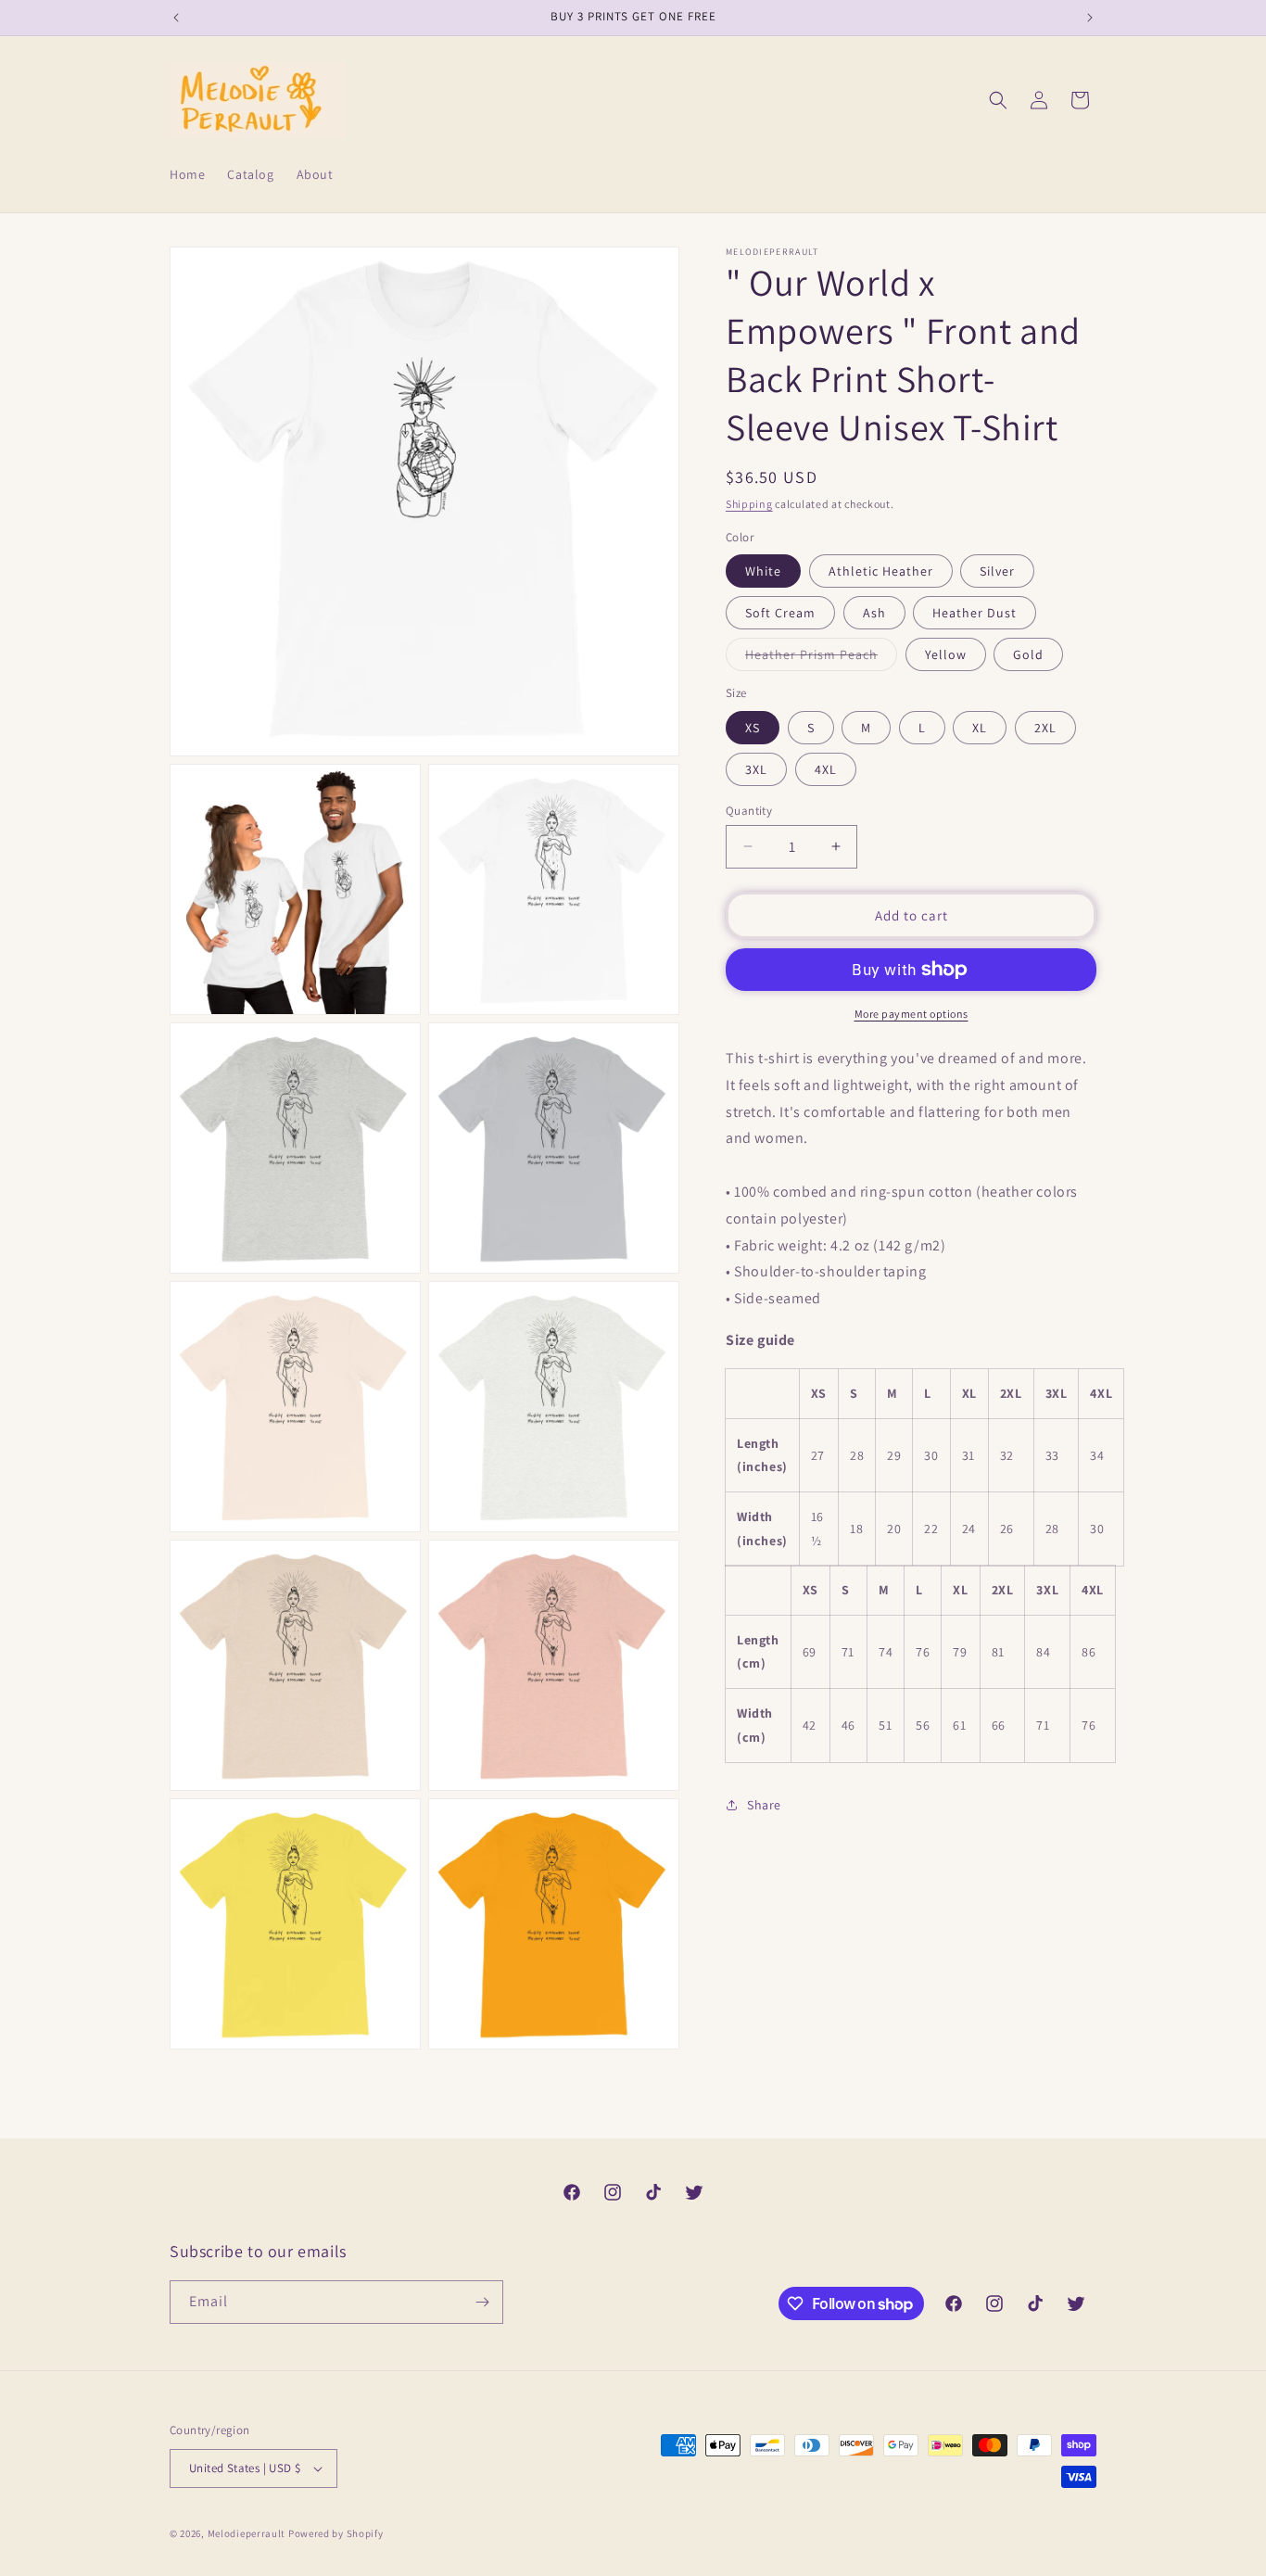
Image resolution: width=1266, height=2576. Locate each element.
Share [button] (764, 1805)
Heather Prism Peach (821, 658)
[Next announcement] (1090, 18)
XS (753, 727)
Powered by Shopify (336, 2533)
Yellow (946, 654)
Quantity (749, 810)
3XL (756, 768)
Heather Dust (975, 613)
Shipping (749, 504)
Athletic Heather (881, 571)
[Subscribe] (482, 2302)
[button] (998, 100)
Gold (1028, 654)
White (763, 571)
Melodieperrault (247, 2533)
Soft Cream (780, 613)
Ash (874, 613)
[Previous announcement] (176, 18)
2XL (1045, 727)
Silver (997, 571)
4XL (826, 768)
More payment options (912, 1014)
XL (980, 727)
